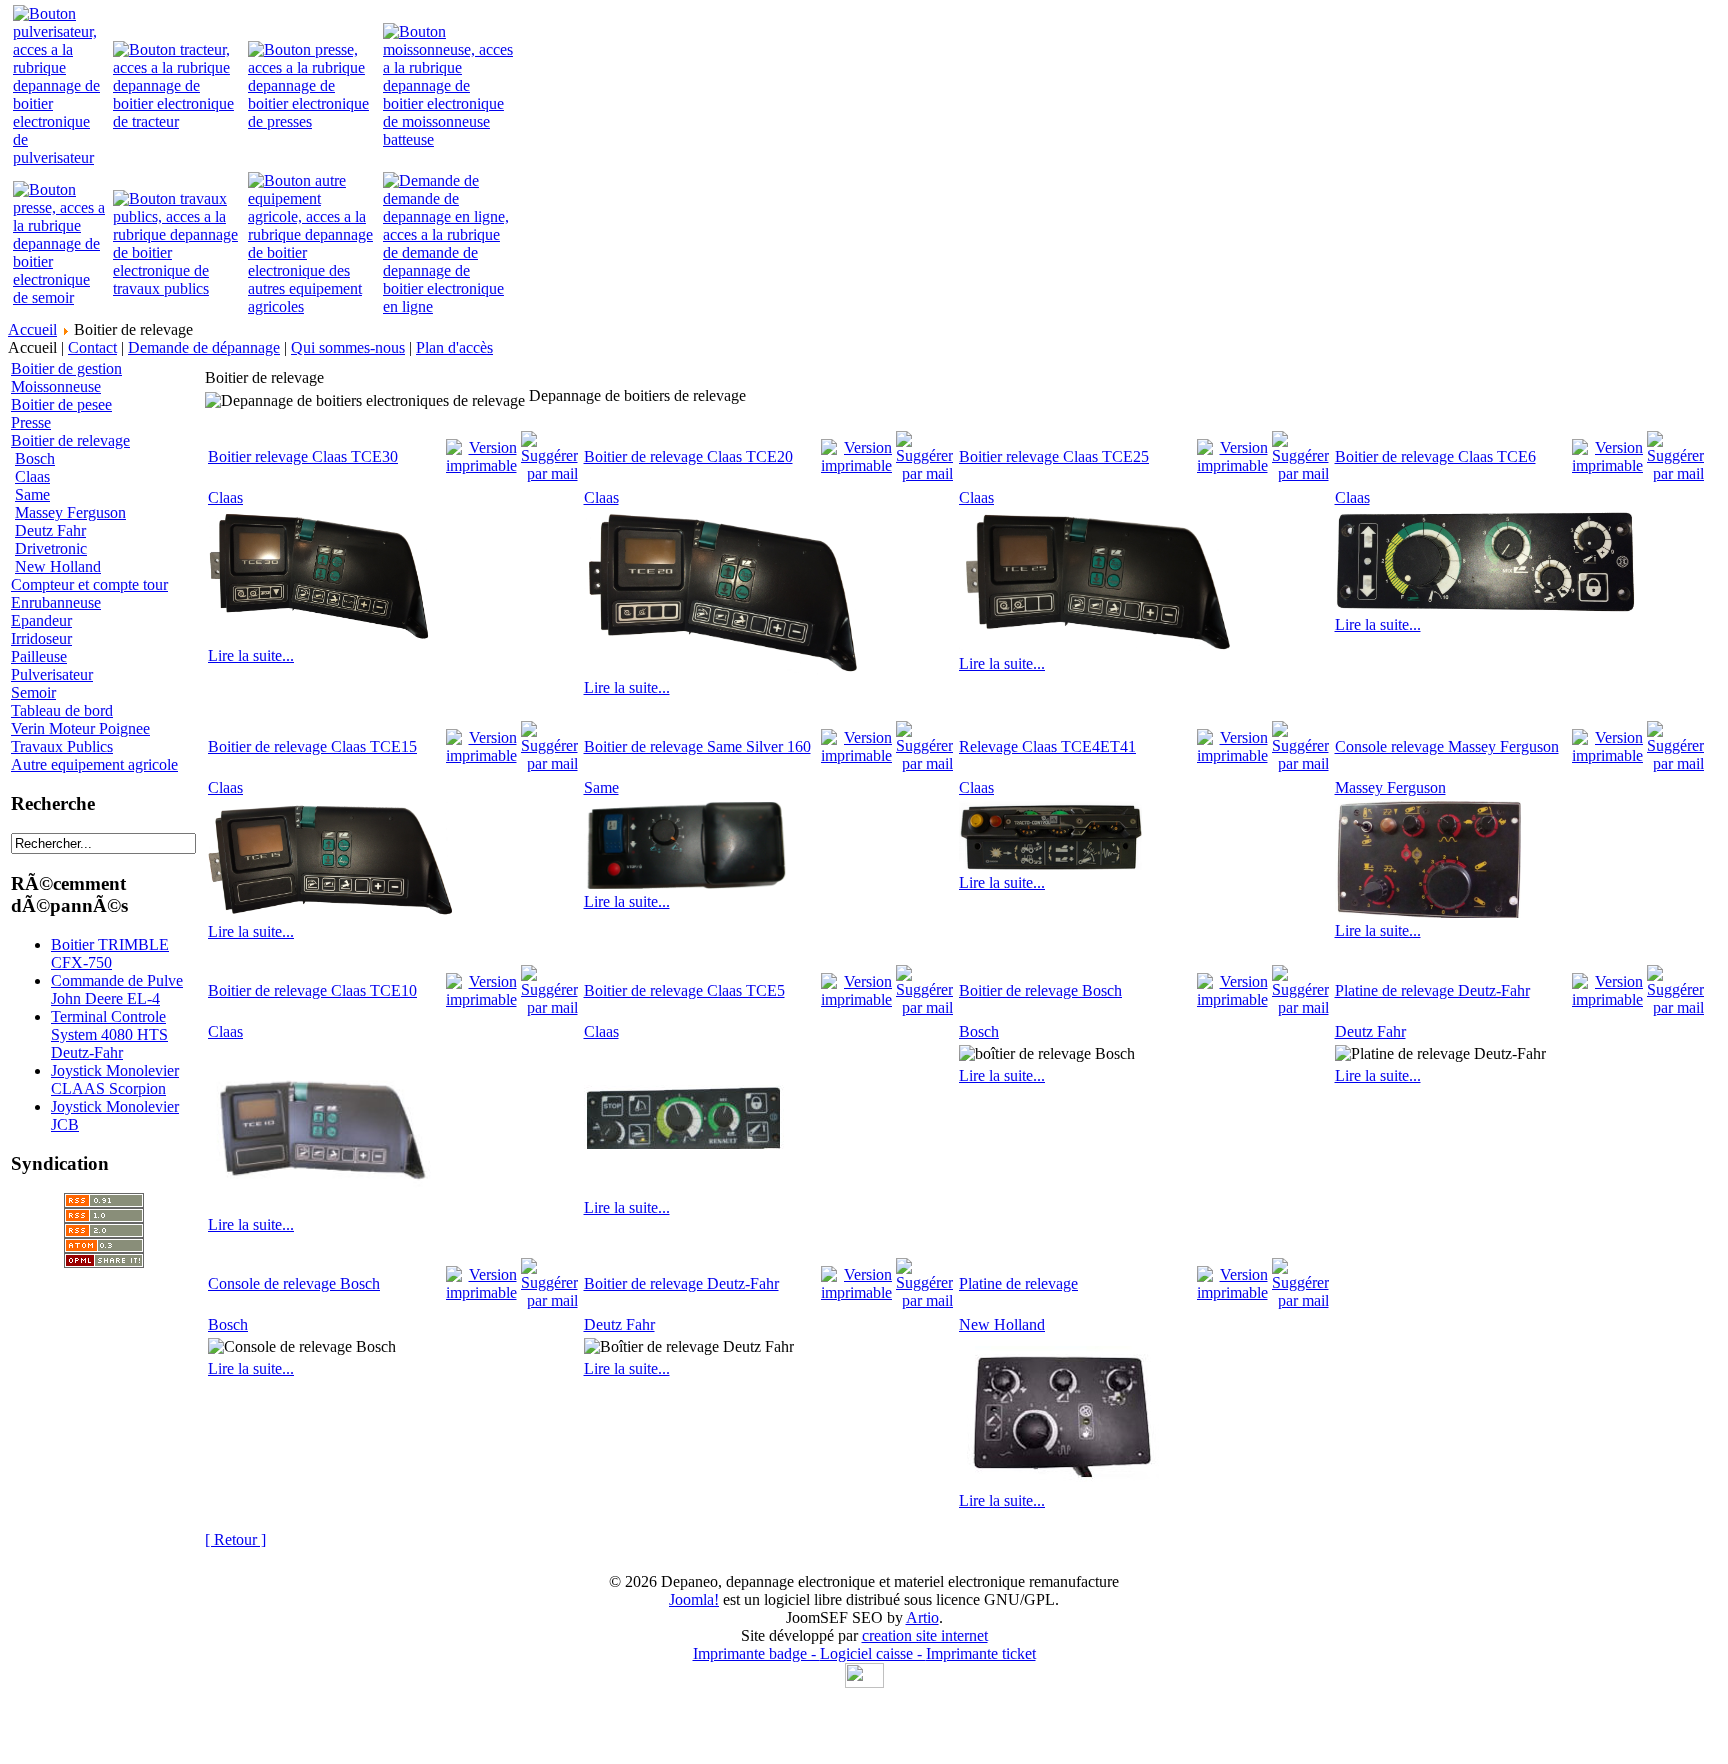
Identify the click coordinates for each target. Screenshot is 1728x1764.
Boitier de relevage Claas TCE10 (312, 990)
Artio (922, 1617)
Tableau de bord (62, 710)
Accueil (32, 329)
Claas (32, 476)
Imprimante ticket (981, 1653)
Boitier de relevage (70, 440)
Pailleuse (39, 656)
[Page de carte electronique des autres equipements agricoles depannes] (313, 306)
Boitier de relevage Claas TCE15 (312, 746)
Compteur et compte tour (89, 584)
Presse (31, 422)
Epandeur (41, 620)
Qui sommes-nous (348, 347)
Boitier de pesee (61, 404)
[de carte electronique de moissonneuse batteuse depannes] (448, 139)
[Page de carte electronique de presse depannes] (313, 121)
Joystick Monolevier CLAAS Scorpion (115, 1079)
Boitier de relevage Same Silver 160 (697, 746)
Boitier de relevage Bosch (1040, 990)
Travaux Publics (62, 746)
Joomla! (694, 1599)
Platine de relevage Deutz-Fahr (1432, 990)
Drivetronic (51, 548)
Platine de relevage (1018, 1283)
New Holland (58, 566)
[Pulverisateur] (60, 157)
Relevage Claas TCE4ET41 (1047, 746)
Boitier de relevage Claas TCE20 (688, 456)
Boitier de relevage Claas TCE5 (684, 990)
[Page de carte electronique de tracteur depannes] (178, 121)
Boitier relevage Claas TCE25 (1054, 456)
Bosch (35, 458)
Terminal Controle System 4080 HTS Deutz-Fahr (109, 1034)
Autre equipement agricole (94, 764)
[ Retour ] (235, 1539)
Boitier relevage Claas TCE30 (303, 456)
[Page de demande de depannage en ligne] (448, 306)
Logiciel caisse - (873, 1653)
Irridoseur (41, 638)
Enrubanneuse (56, 602)
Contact (92, 347)
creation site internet (925, 1635)
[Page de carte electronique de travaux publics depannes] (178, 288)
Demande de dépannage (204, 347)
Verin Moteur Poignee (80, 728)
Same (32, 494)
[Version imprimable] (481, 451)
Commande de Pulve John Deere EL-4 (117, 989)
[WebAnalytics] (864, 1682)
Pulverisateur (52, 674)
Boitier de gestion (66, 368)
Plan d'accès (454, 347)
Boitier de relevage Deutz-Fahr (681, 1283)
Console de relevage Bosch (294, 1283)
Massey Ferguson (70, 512)
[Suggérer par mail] (549, 451)
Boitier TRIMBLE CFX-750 (110, 953)
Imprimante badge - (756, 1653)
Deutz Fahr (50, 530)
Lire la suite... (251, 655)
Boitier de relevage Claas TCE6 (1435, 456)
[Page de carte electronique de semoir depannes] (60, 297)
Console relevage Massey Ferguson (1447, 746)
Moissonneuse (56, 386)
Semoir (33, 692)
